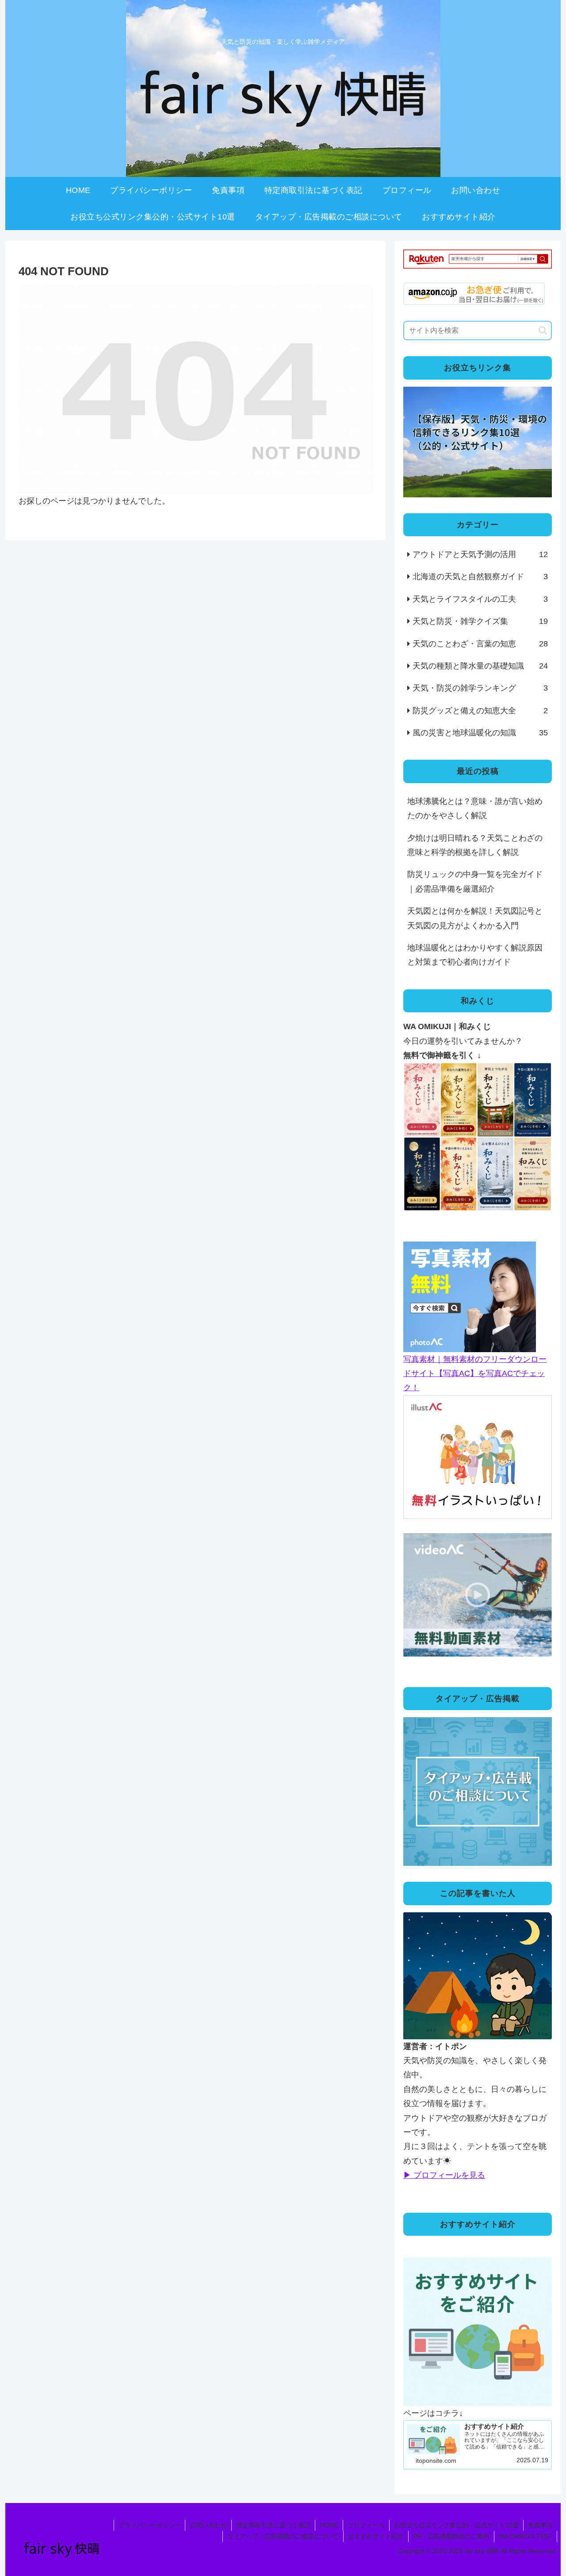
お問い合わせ (208, 2525)
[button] (543, 330)
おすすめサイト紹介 (376, 2536)
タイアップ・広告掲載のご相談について (283, 2536)
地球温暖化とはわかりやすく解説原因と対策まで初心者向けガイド (475, 955)
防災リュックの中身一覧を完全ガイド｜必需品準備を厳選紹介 (475, 881)
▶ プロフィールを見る (444, 2175)
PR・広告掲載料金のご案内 (451, 2536)
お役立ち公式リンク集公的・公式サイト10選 (456, 2525)
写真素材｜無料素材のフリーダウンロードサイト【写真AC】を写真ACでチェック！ (475, 1374)
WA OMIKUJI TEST (526, 2536)
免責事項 (540, 2525)
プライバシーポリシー (149, 2525)
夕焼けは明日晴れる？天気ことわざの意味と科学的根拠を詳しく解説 (475, 845)
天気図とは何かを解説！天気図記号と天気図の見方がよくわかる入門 (475, 918)
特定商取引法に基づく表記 (273, 2525)
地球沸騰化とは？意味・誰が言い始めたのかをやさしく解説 (475, 808)
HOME (329, 2525)
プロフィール (366, 2525)
